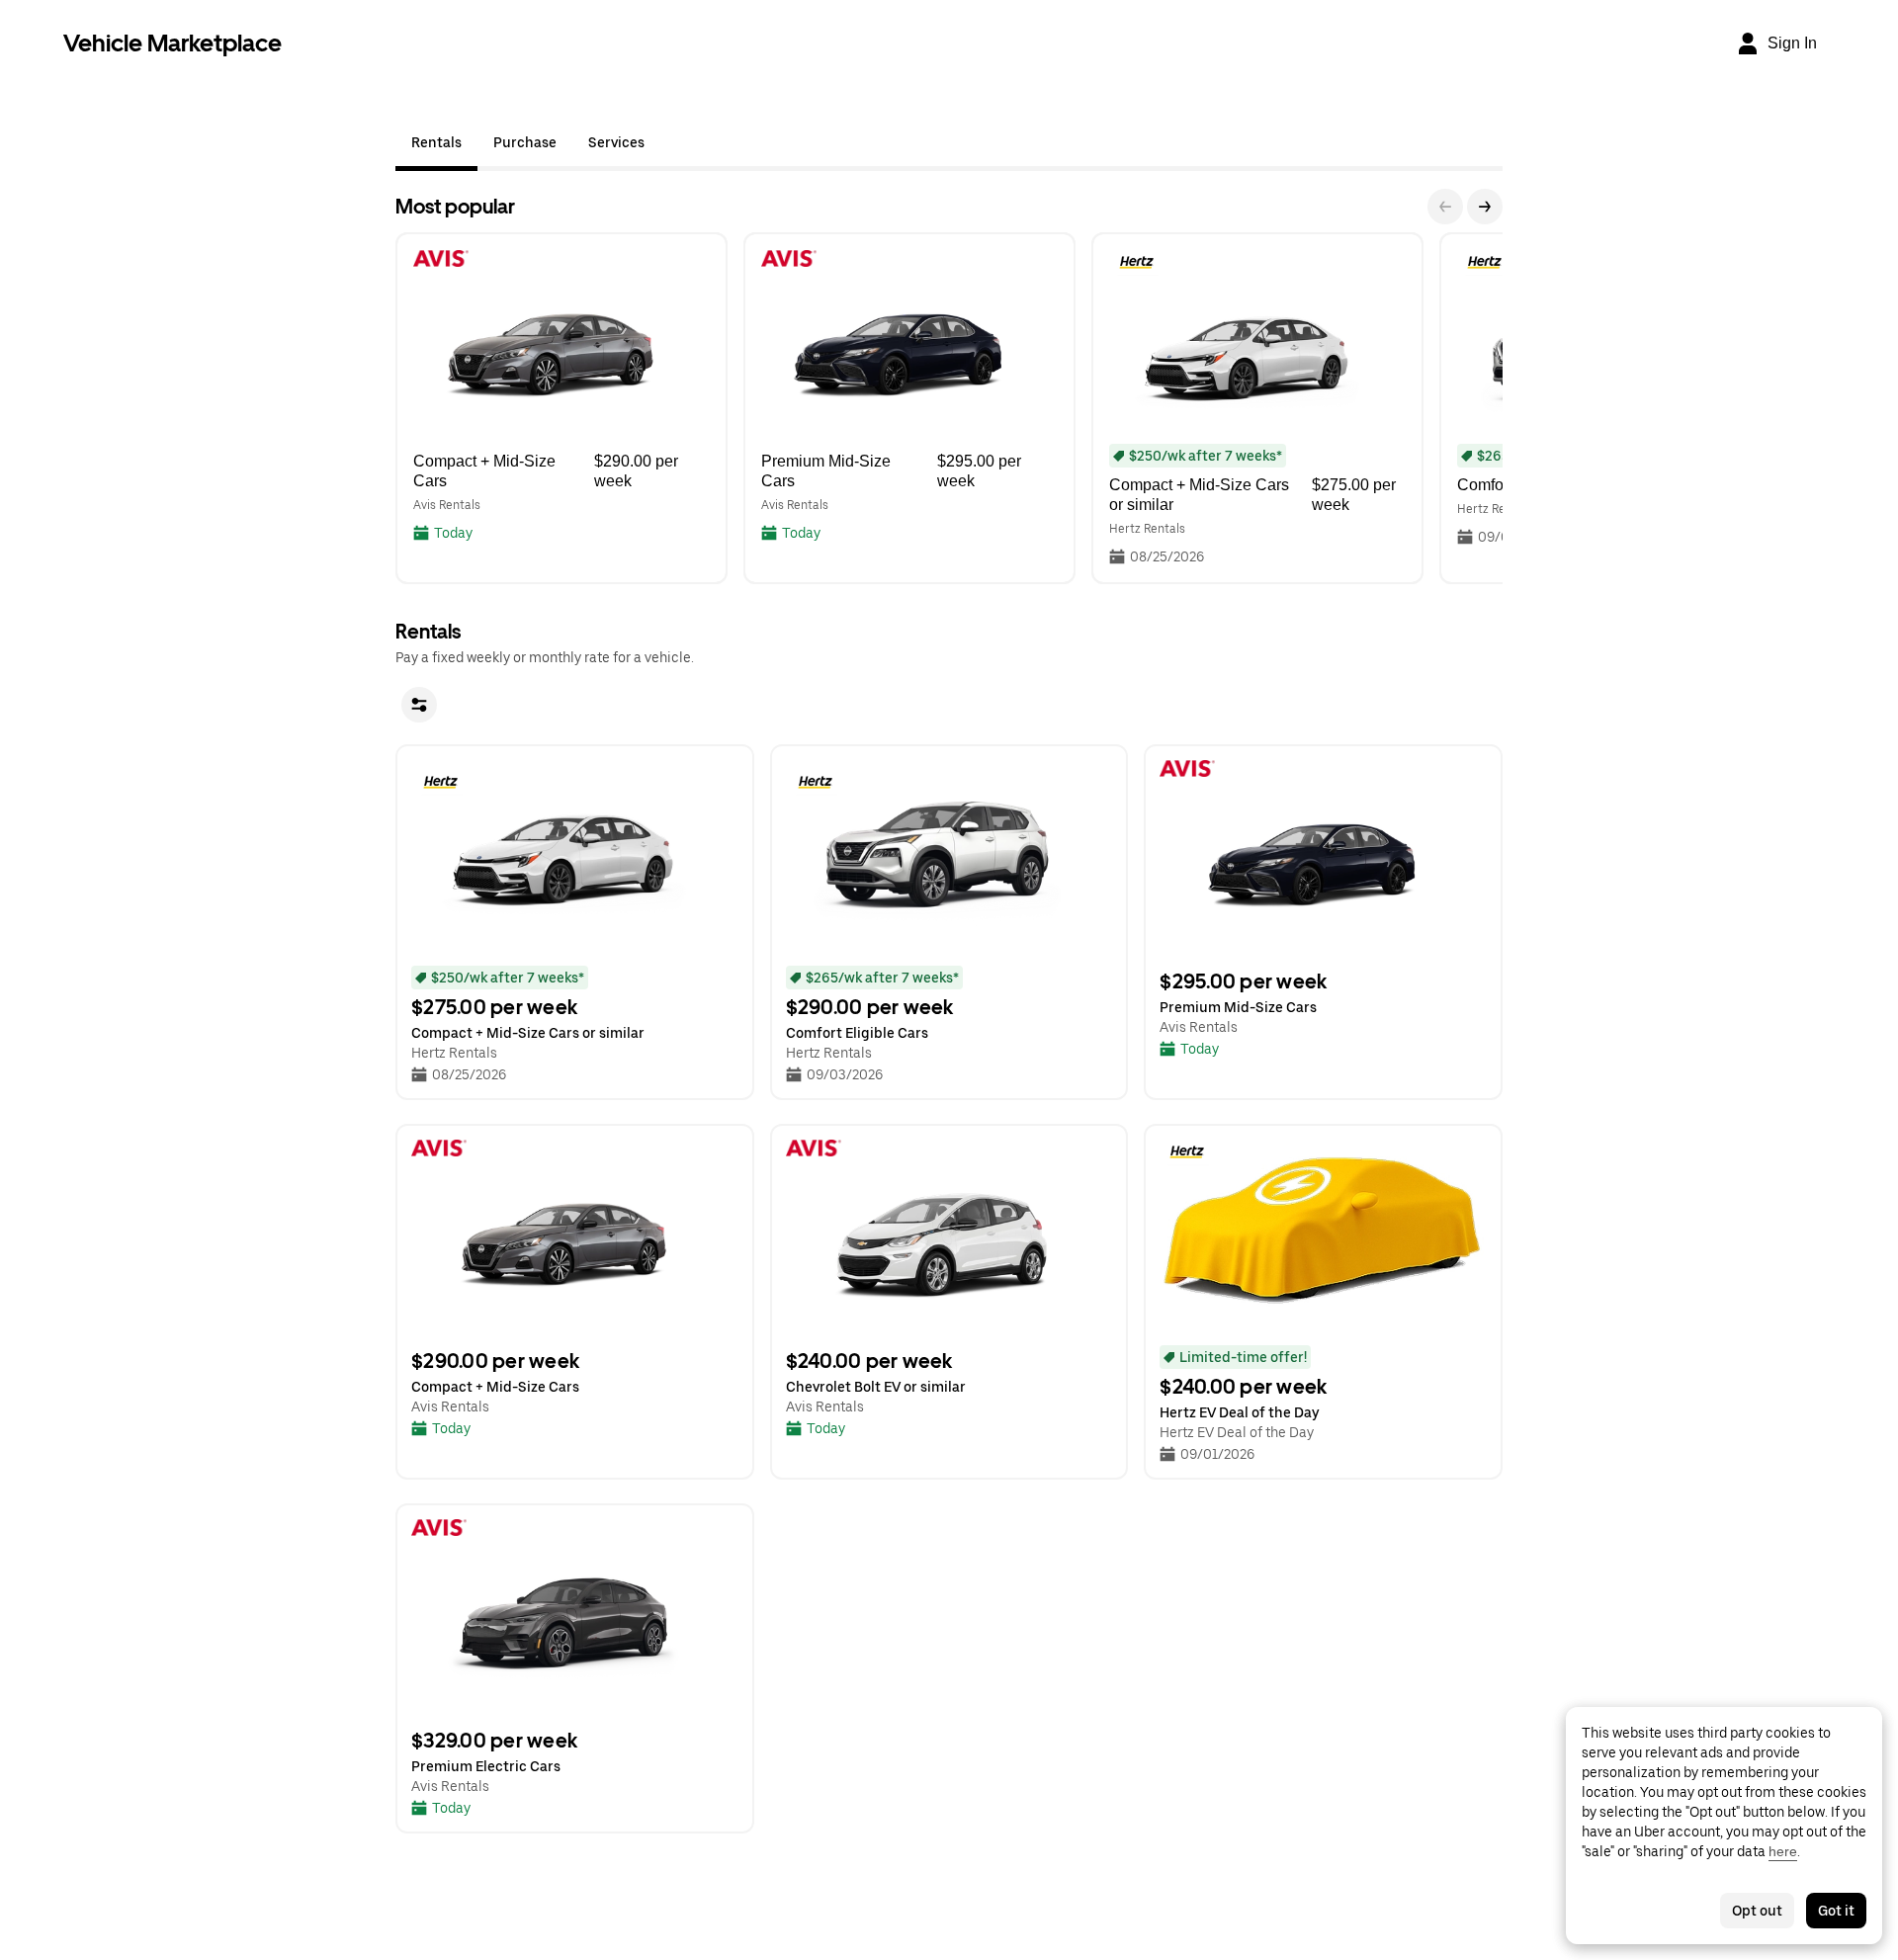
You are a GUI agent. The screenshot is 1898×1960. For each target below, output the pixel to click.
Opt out (1757, 1911)
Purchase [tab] (525, 142)
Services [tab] (616, 142)
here (1783, 1851)
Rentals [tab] (436, 142)
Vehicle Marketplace (173, 43)
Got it (1836, 1911)
